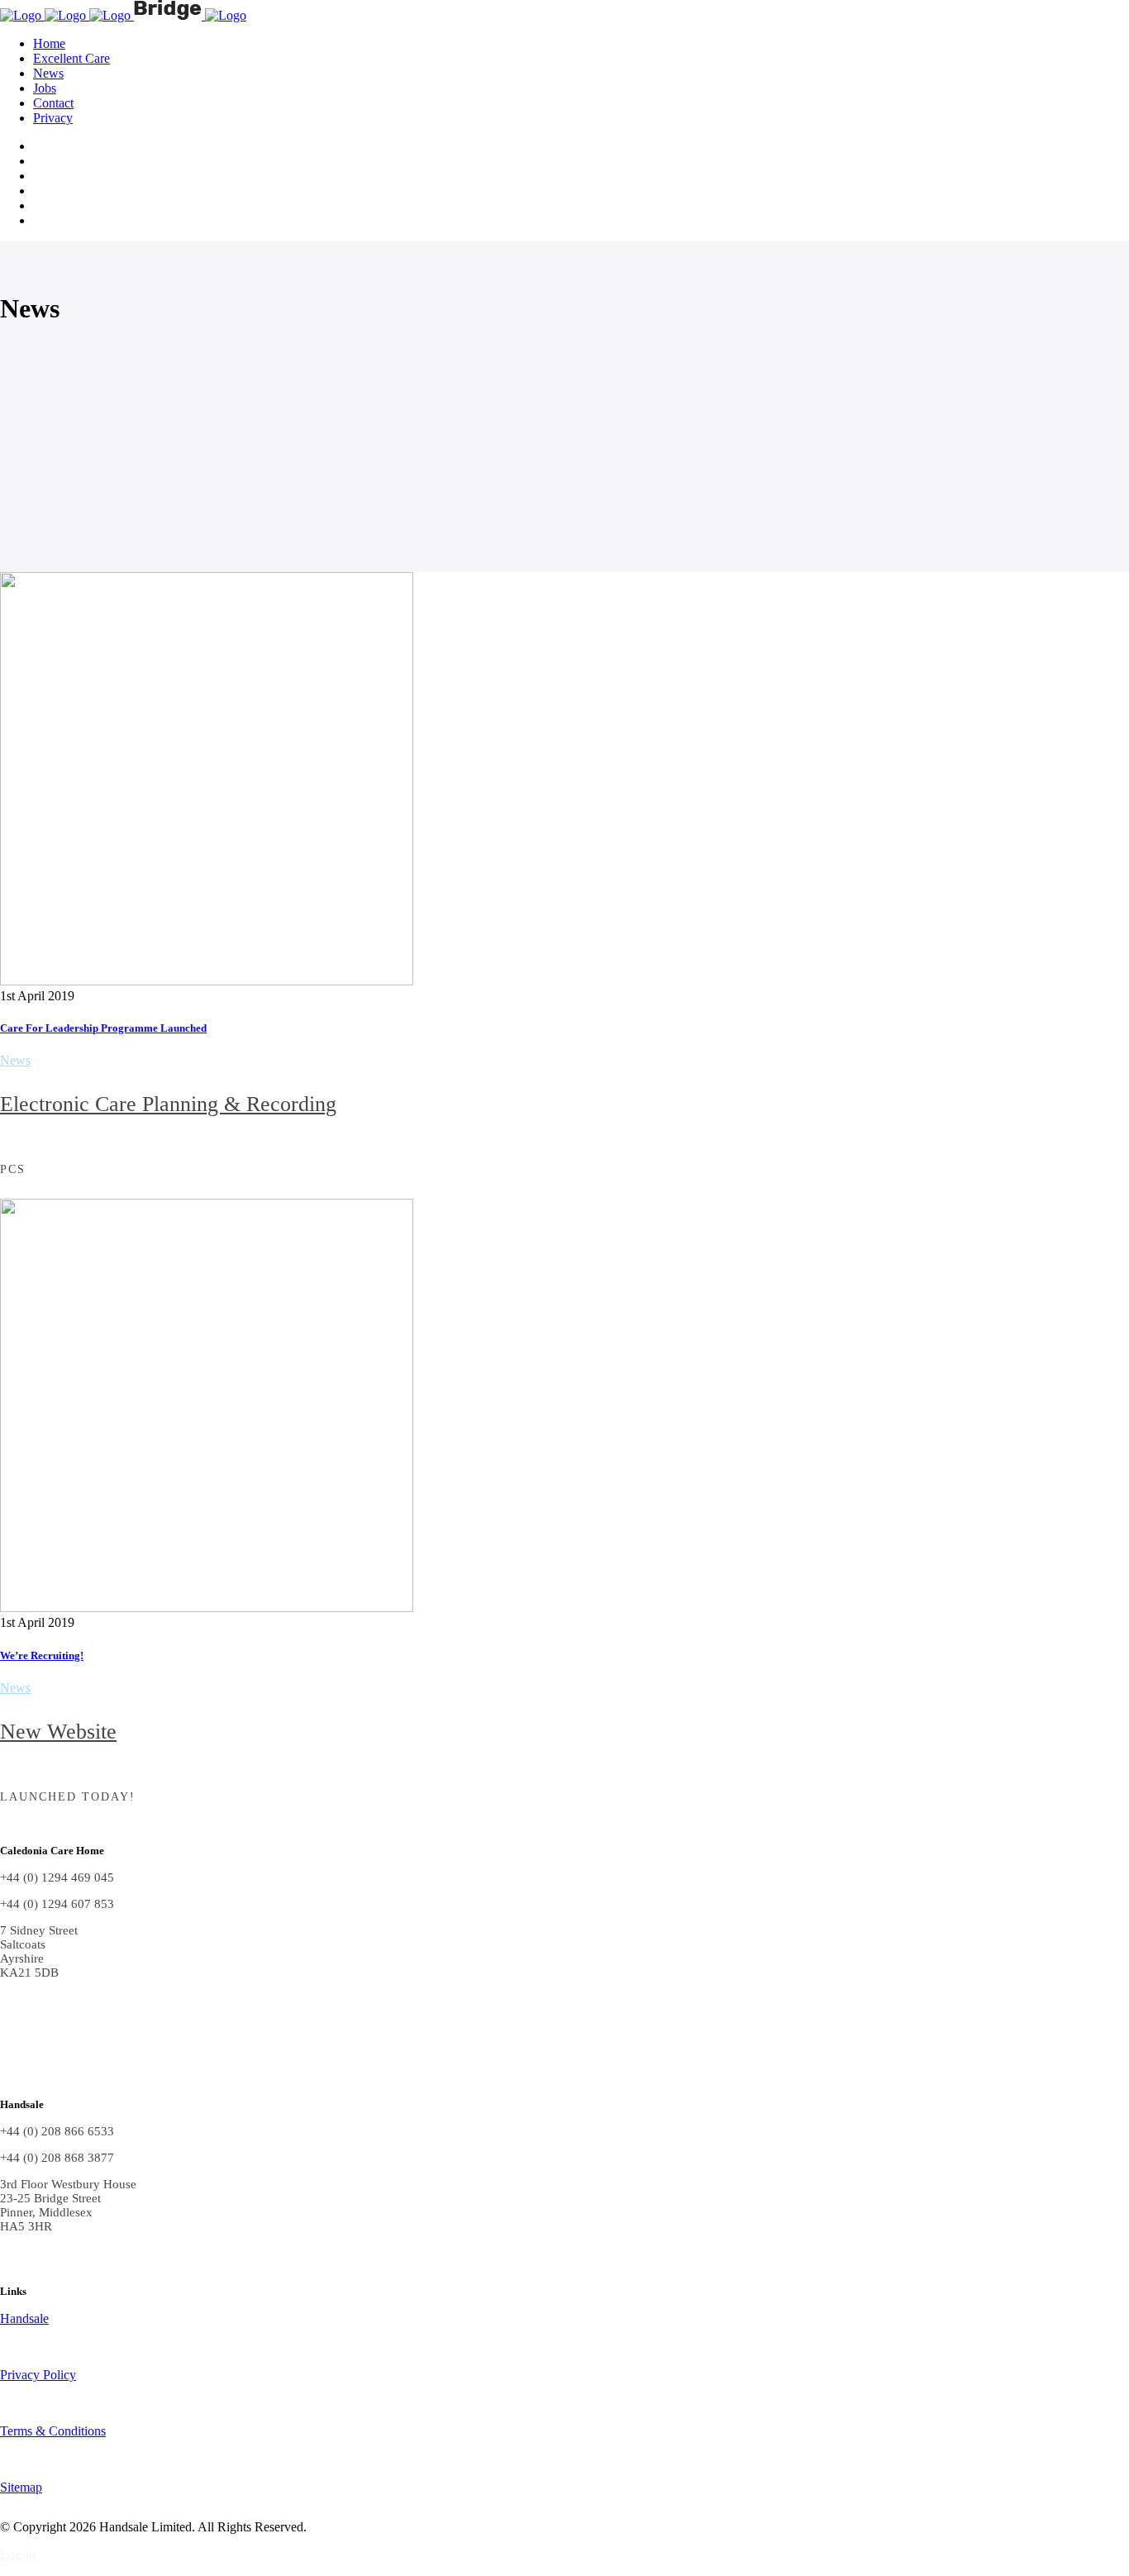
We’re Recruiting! (42, 1655)
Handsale (24, 2318)
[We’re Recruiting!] (207, 1608)
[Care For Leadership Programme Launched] (207, 981)
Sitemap (21, 2487)
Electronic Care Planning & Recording (168, 1104)
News (15, 1060)
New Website (58, 1732)
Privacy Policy (38, 2375)
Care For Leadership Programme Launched (103, 1028)
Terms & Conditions (53, 2431)
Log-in (18, 2555)
